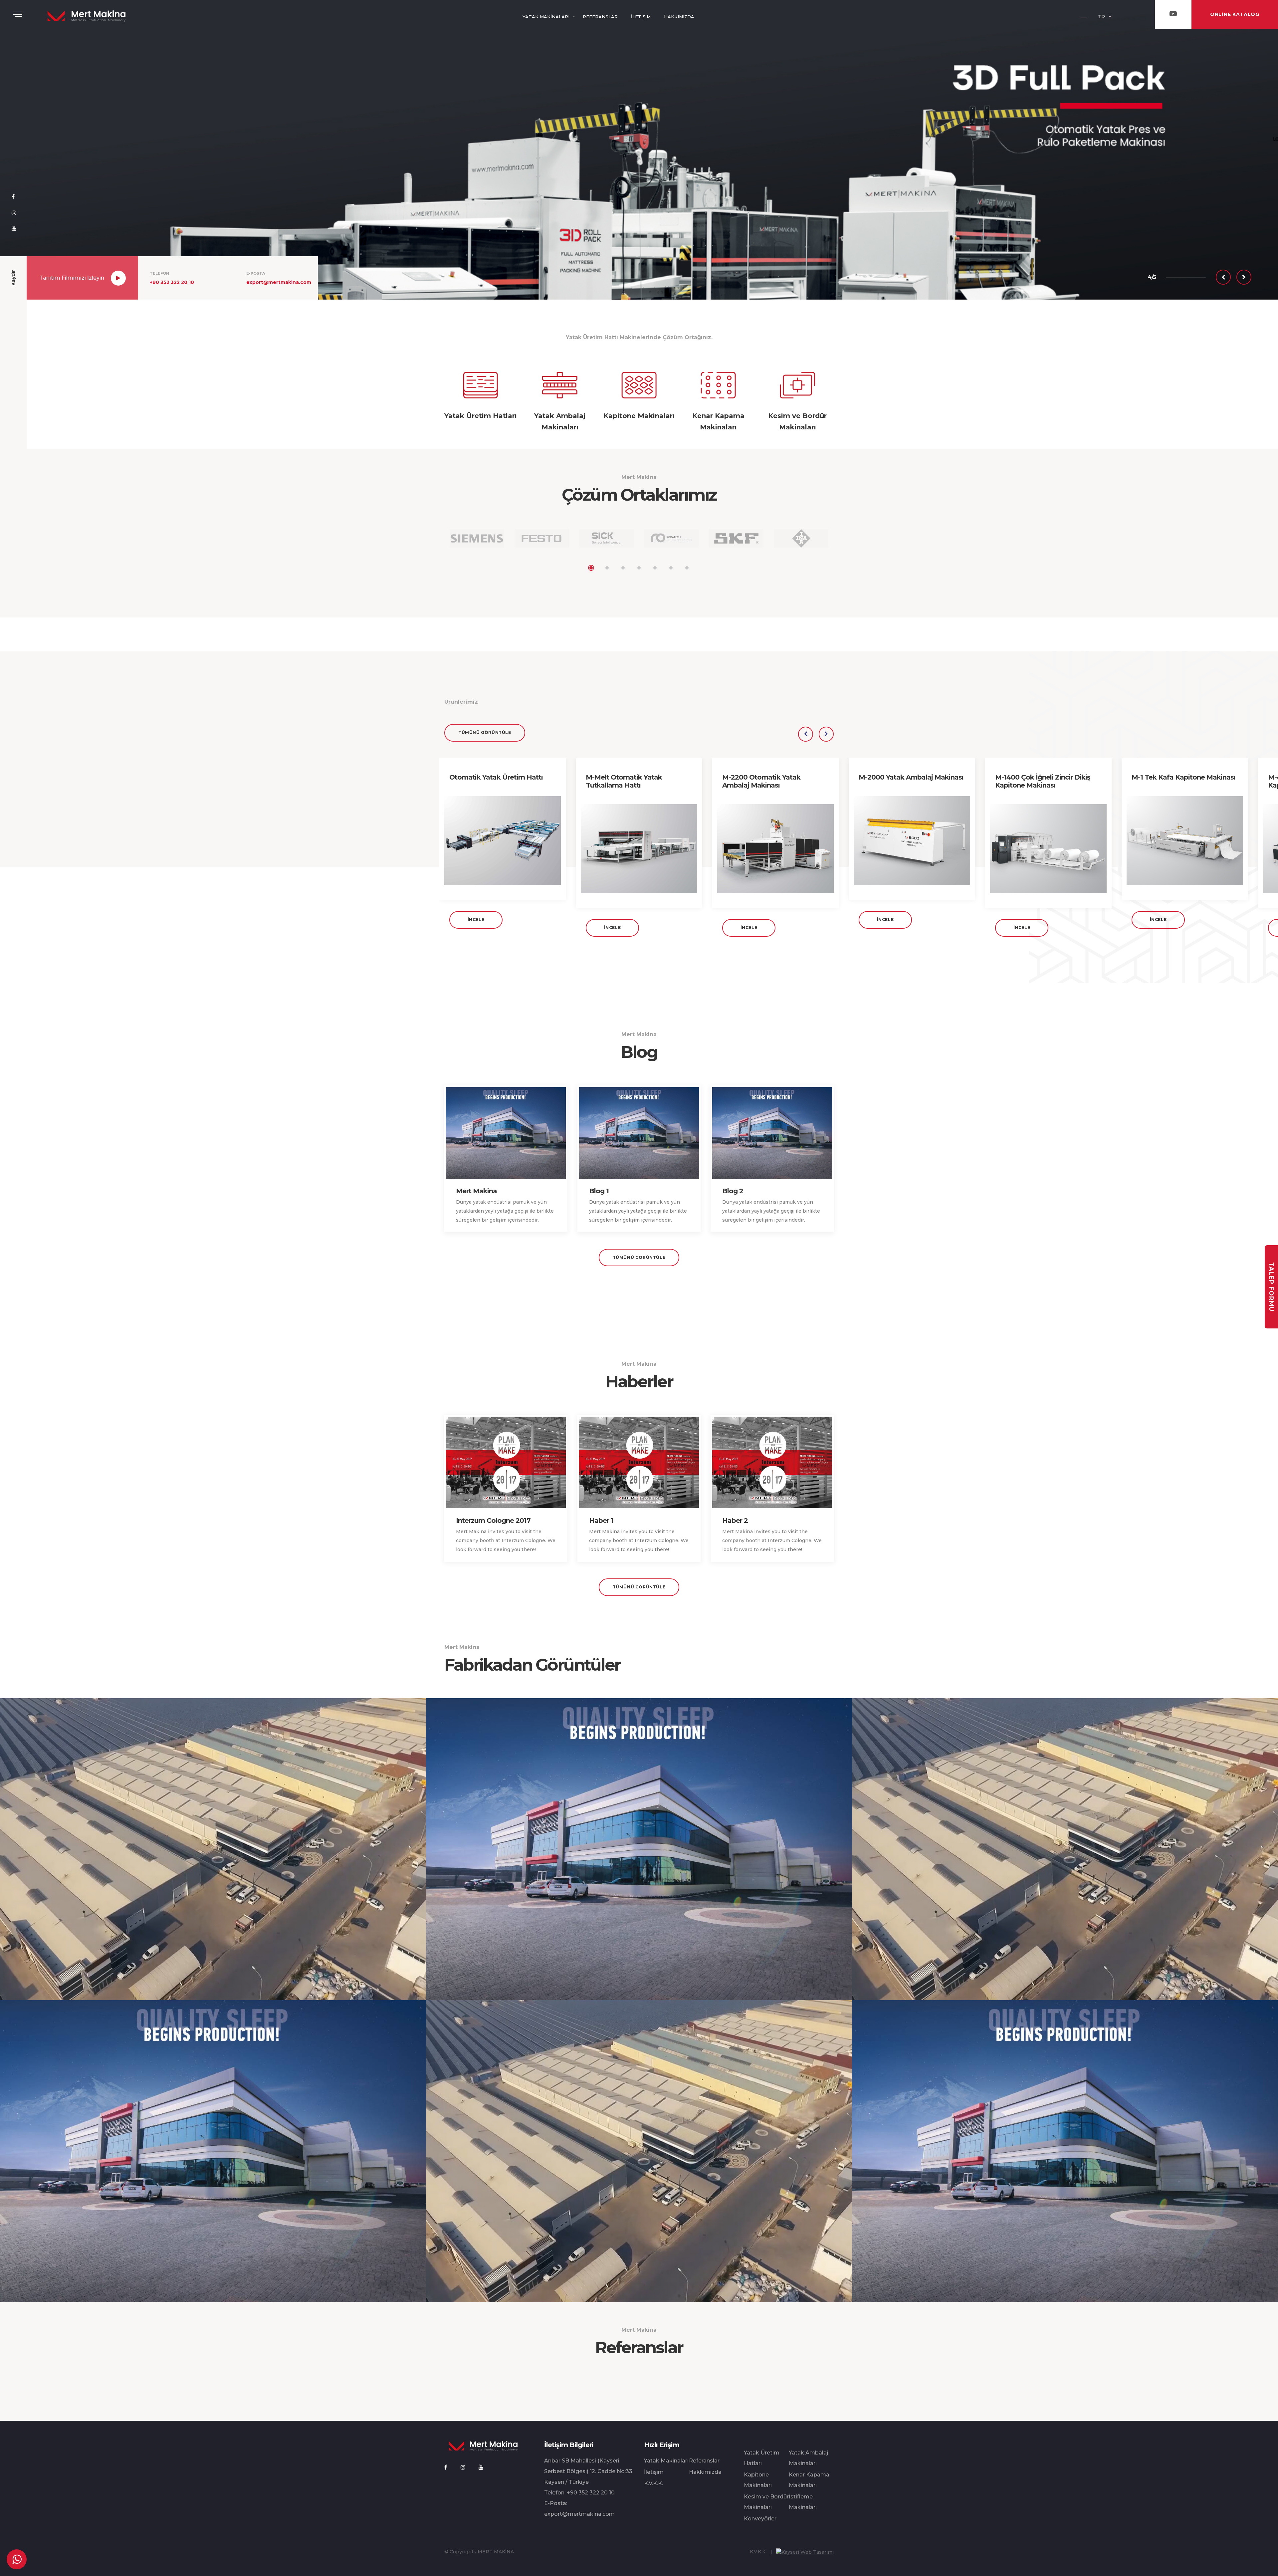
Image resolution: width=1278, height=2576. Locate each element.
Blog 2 (733, 1191)
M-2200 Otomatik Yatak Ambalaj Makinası (761, 781)
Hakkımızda (705, 2472)
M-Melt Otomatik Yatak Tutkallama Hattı (624, 781)
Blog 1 (599, 1191)
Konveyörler (760, 2519)
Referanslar (704, 2461)
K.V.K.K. (653, 2483)
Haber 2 (735, 1521)
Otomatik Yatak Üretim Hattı (496, 777)
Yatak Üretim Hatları (762, 2458)
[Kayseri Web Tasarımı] (805, 2552)
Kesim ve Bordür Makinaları (766, 2502)
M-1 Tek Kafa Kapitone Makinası (1183, 777)
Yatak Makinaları (666, 2461)
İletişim (654, 2472)
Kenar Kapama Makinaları (809, 2480)
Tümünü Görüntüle (485, 732)
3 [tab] (623, 568)
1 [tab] (591, 568)
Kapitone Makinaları (758, 2480)
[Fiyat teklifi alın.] (17, 2559)
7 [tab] (687, 568)
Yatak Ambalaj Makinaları (808, 2458)
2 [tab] (607, 568)
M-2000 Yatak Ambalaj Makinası (911, 777)
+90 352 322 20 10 (172, 282)
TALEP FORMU (1271, 1287)
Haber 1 (601, 1521)
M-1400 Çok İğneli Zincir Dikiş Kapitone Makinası (1043, 781)
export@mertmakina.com (279, 282)
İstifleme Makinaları (803, 2502)
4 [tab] (639, 568)
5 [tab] (655, 568)
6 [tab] (671, 568)
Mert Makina (476, 1191)
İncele (476, 920)
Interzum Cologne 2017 (493, 1521)
